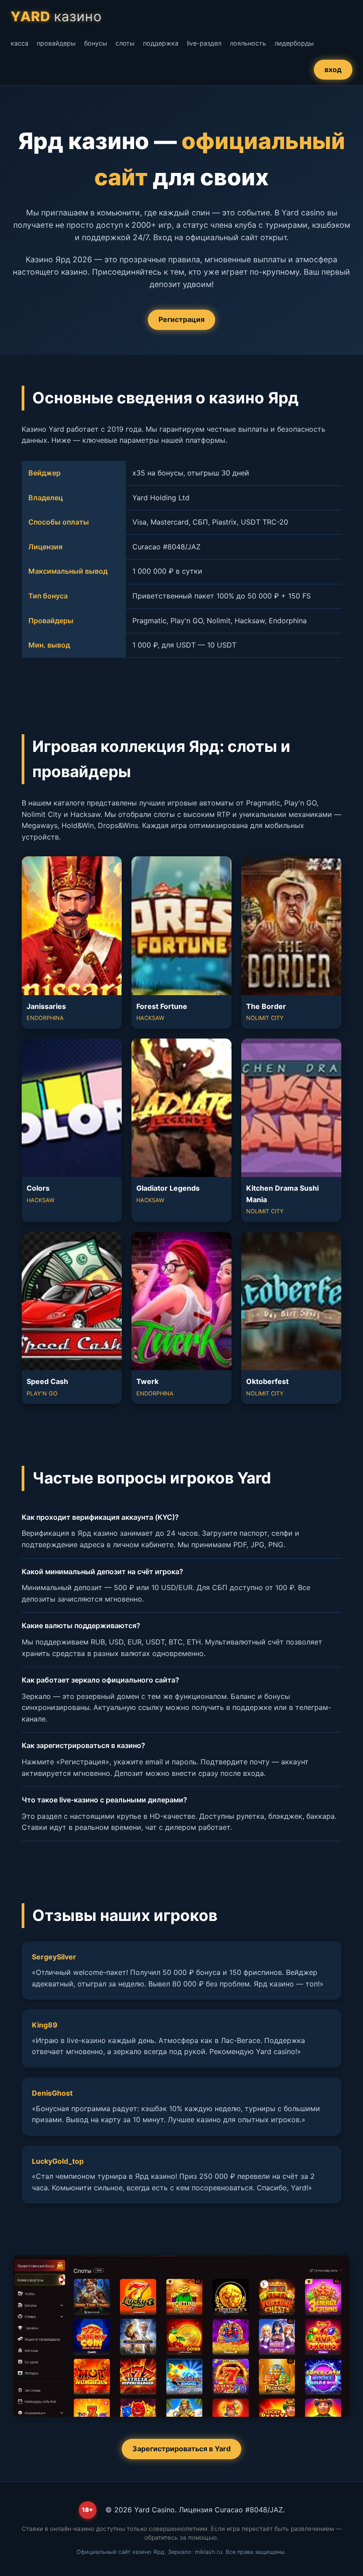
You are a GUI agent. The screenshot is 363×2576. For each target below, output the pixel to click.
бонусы (96, 43)
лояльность (248, 43)
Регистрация (181, 319)
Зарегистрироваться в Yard (181, 2449)
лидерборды (294, 43)
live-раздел (204, 43)
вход (333, 69)
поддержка (161, 43)
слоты (125, 43)
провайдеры (56, 43)
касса (19, 43)
